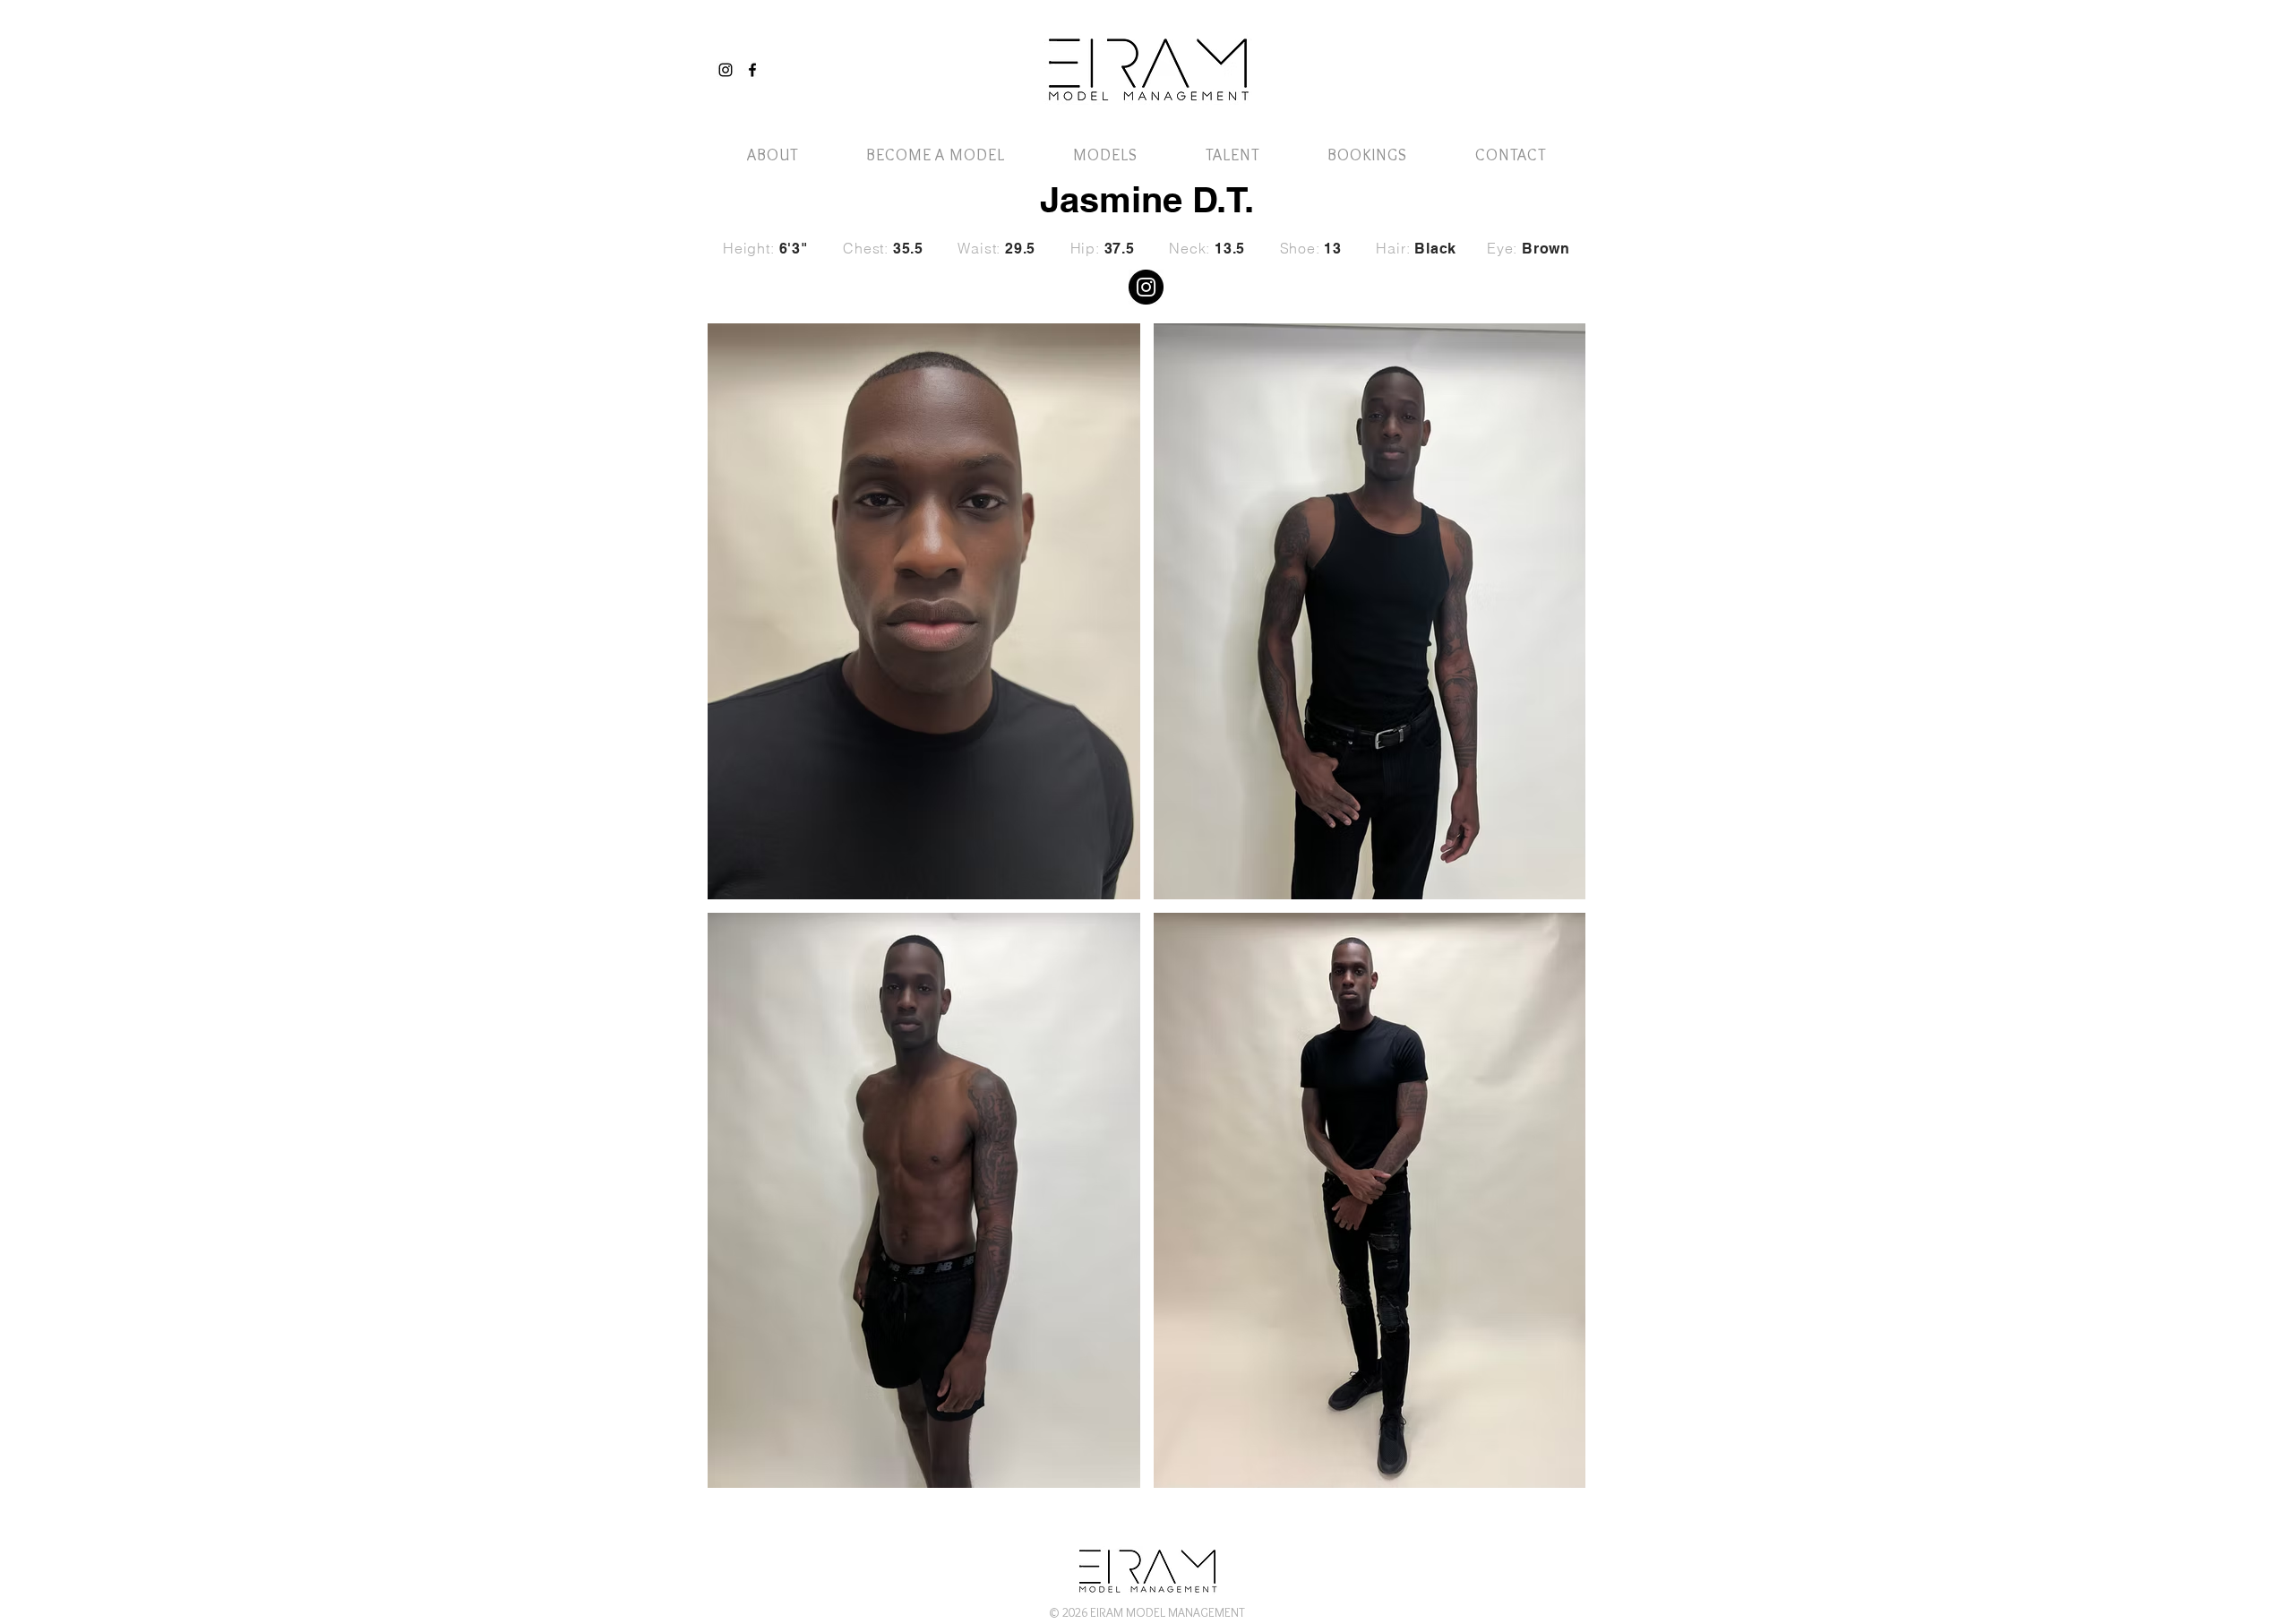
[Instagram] (726, 70)
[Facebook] (752, 70)
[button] (1534, 52)
